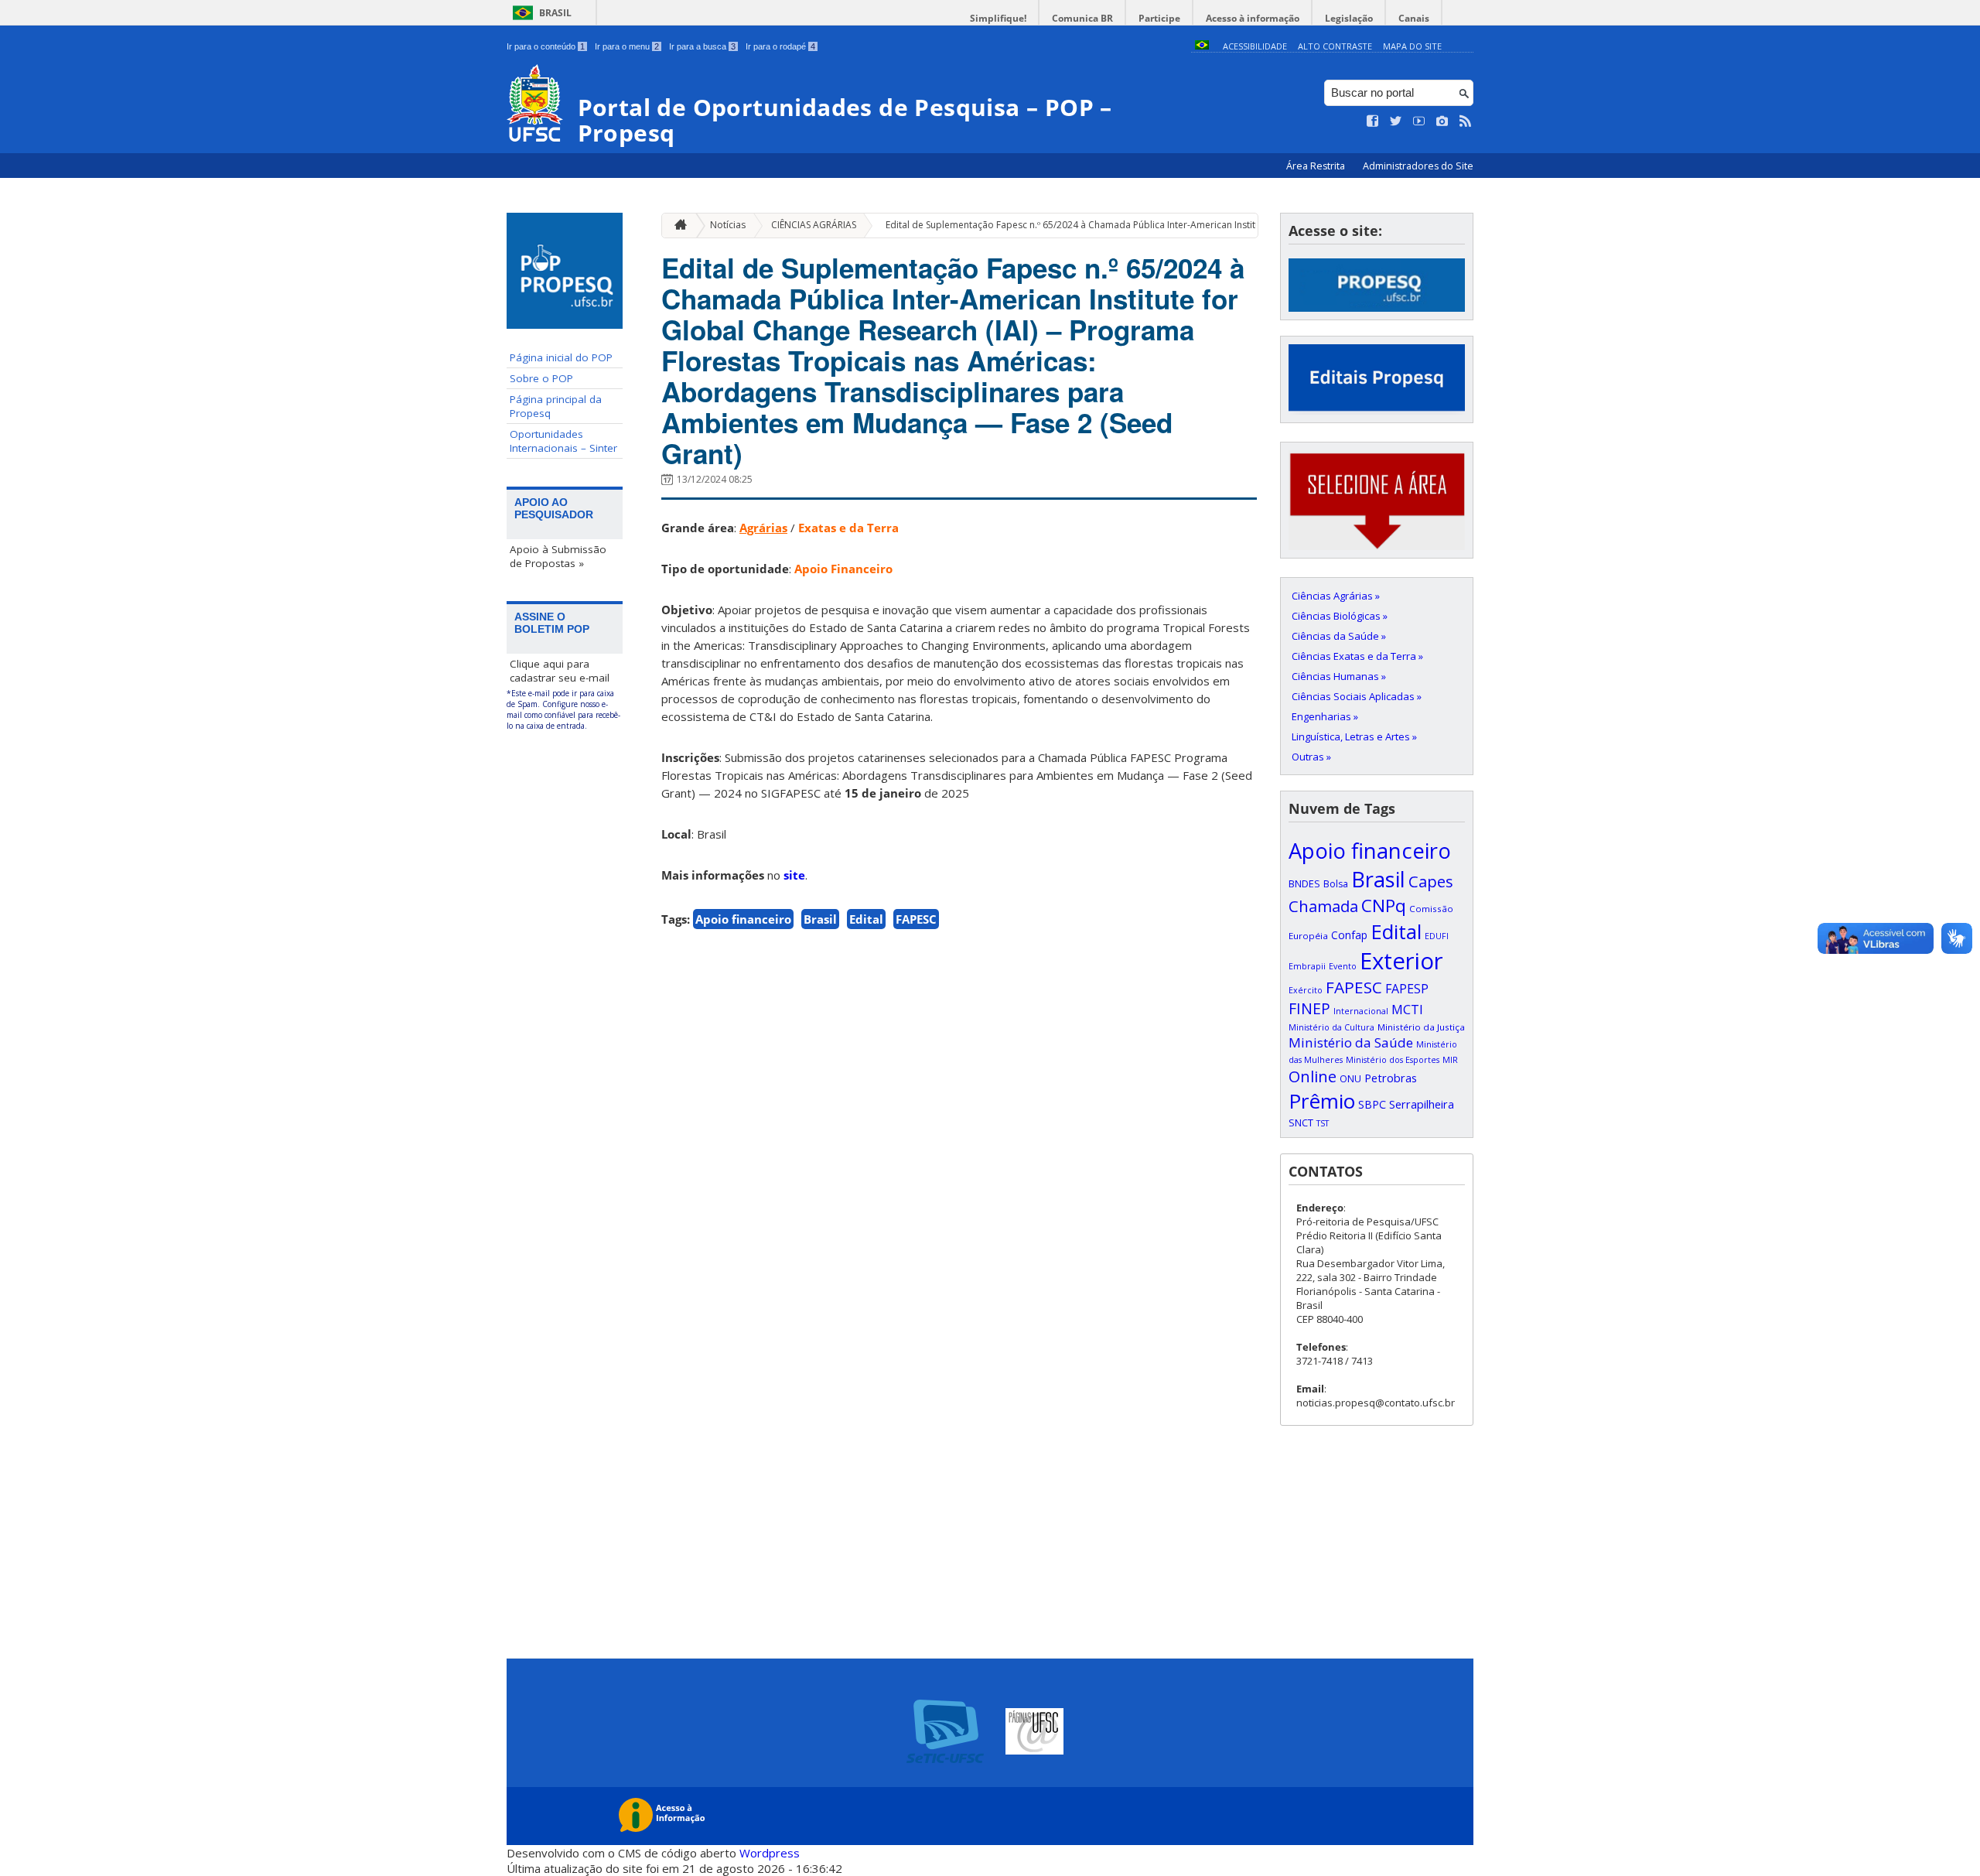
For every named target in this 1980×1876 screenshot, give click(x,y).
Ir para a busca (702, 46)
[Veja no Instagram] (1442, 121)
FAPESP (1407, 989)
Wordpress (770, 1853)
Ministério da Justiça (1421, 1027)
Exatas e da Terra (848, 528)
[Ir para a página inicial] (677, 226)
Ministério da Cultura (1331, 1027)
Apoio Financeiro (843, 569)
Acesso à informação (1253, 18)
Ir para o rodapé (780, 46)
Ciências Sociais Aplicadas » (1357, 696)
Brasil (555, 13)
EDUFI (1437, 936)
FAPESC (916, 919)
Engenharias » (1325, 716)
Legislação (1349, 18)
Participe (1159, 18)
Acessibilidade (1255, 46)
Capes (1431, 881)
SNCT (1301, 1123)
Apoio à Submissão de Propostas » (558, 556)
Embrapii (1307, 966)
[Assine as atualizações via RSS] (1466, 121)
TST (1323, 1123)
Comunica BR (1082, 18)
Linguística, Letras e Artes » (1354, 736)
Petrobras (1391, 1078)
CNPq (1384, 906)
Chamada (1323, 906)
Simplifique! (998, 18)
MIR (1450, 1060)
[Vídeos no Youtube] (1419, 121)
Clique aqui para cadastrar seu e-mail (560, 671)
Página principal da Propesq (556, 406)
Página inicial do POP (561, 357)
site (794, 875)
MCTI (1407, 1009)
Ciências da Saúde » (1339, 636)
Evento (1343, 966)
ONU (1350, 1078)
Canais (1414, 18)
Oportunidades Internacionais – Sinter (563, 441)
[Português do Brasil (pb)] (1202, 46)
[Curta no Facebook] (1373, 121)
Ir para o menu (627, 46)
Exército (1306, 990)
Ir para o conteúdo (546, 46)
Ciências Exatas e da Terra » (1357, 656)
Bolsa (1336, 884)
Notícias (728, 225)
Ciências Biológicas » (1340, 616)
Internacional (1361, 1011)
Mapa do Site (1412, 46)
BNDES (1304, 883)
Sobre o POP (541, 378)
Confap (1349, 935)
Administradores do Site (1418, 166)
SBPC (1372, 1104)
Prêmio (1322, 1101)
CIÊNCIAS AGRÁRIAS (814, 225)
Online (1313, 1076)
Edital (866, 919)
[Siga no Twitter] (1396, 121)
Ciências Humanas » (1339, 676)
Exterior (1401, 961)
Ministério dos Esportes (1393, 1060)
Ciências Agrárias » (1336, 596)
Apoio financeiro (743, 919)
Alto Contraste (1335, 46)
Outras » (1311, 757)
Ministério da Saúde (1351, 1042)
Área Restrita (1317, 166)
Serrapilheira (1422, 1104)
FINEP (1309, 1008)
